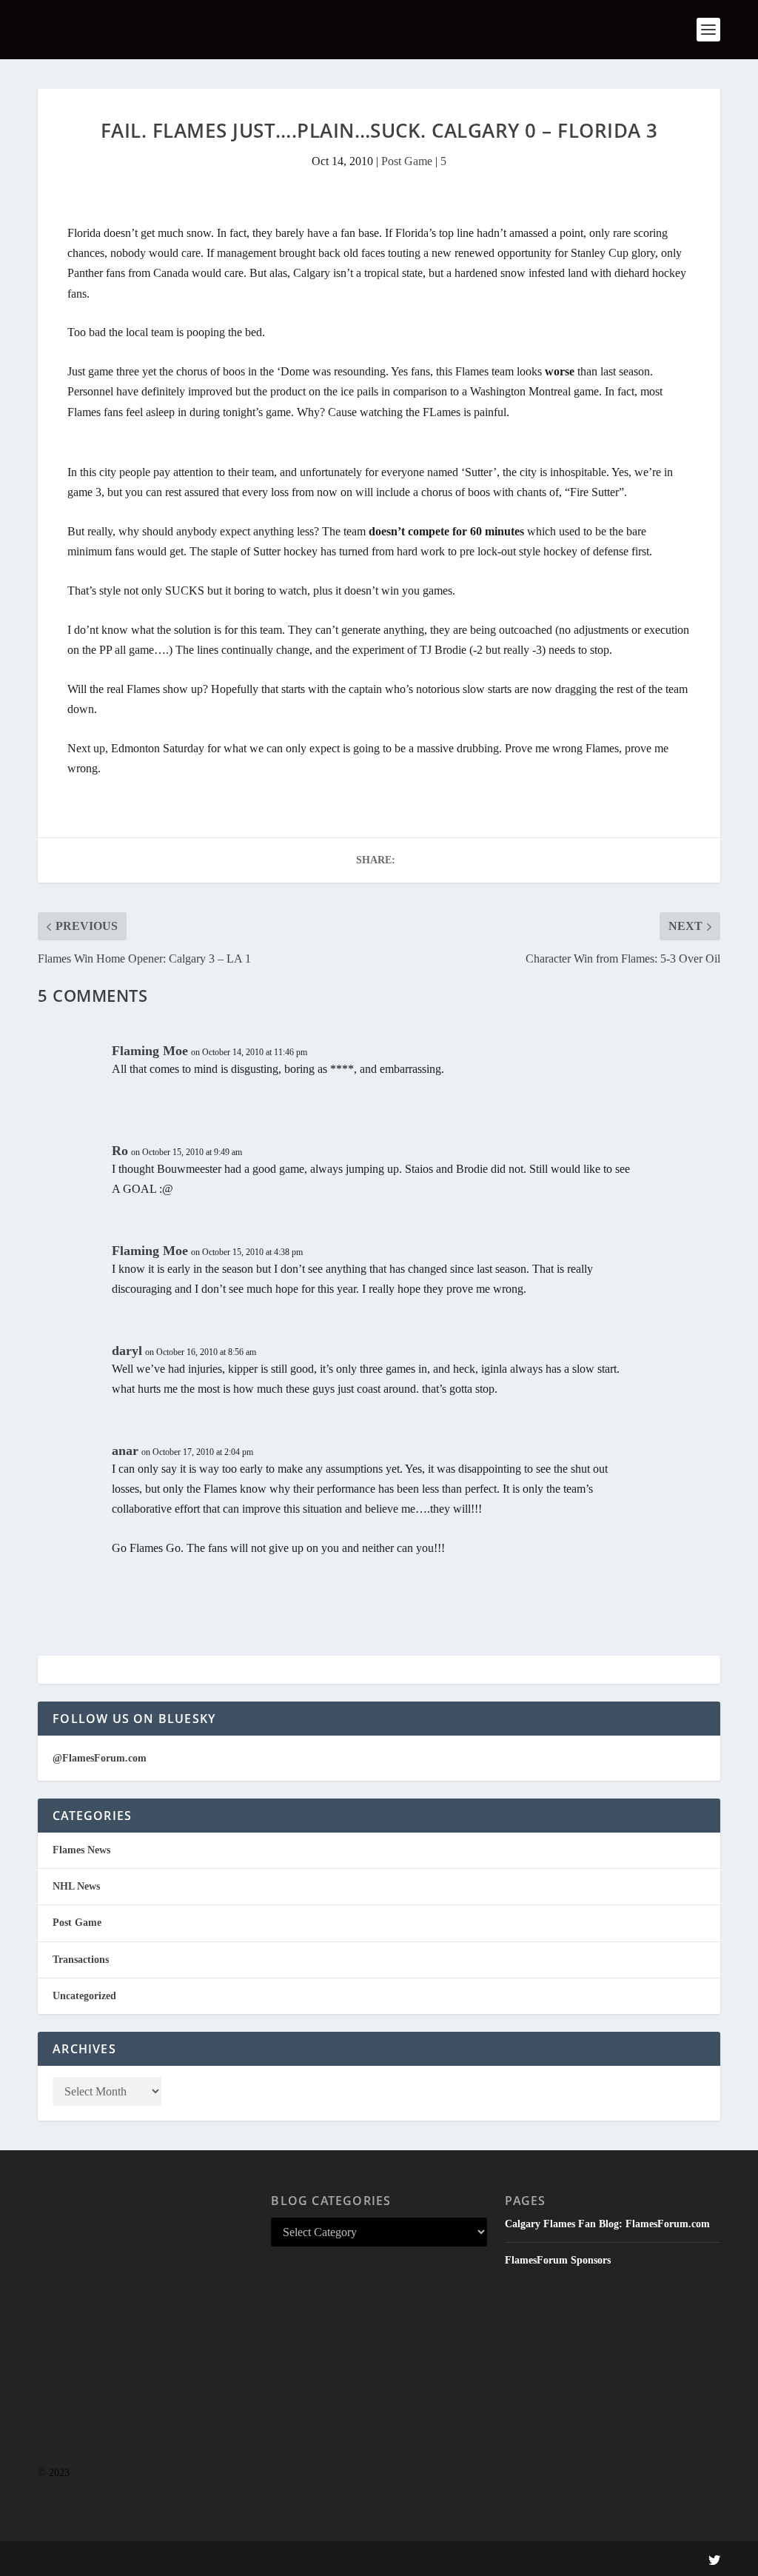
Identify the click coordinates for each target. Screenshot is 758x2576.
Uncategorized (84, 1996)
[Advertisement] (145, 2338)
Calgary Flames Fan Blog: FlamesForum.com (607, 2224)
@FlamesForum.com (100, 1758)
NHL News (76, 1886)
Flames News (81, 1850)
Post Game (407, 161)
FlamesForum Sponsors (558, 2260)
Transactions (81, 1960)
